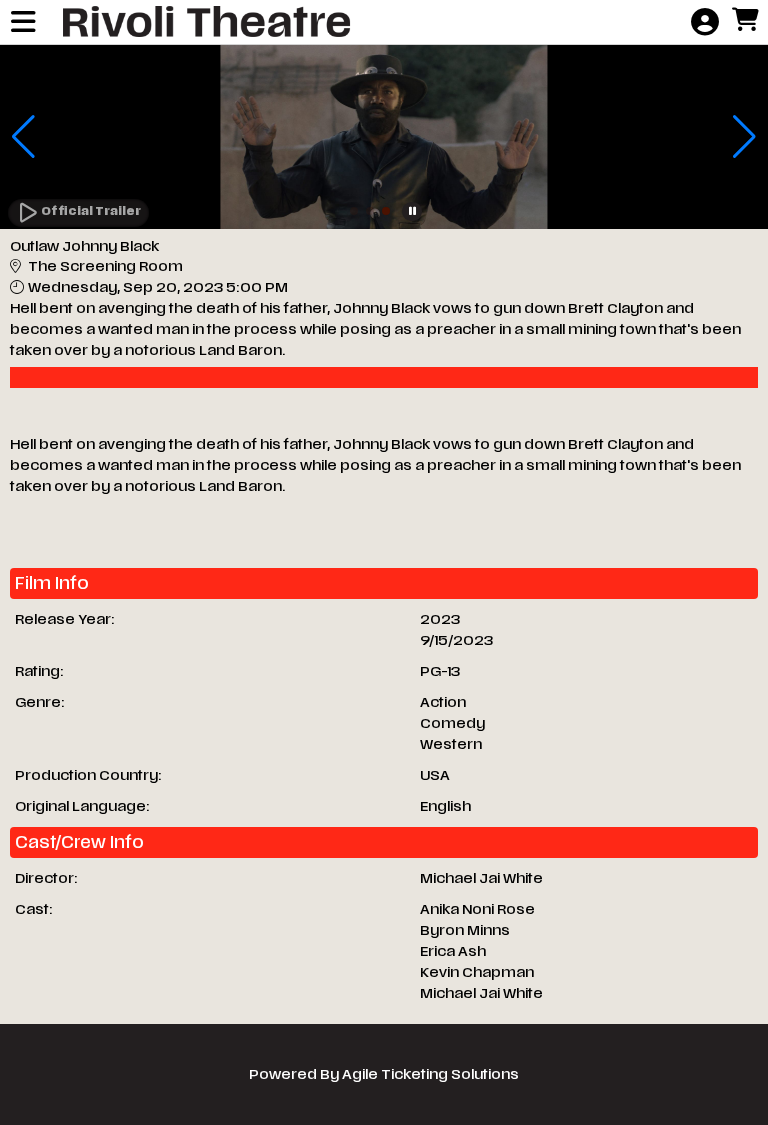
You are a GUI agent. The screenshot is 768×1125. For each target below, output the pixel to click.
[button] (354, 211)
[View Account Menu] (705, 23)
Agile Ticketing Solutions (430, 1074)
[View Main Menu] (23, 23)
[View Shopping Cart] (745, 21)
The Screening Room (105, 266)
